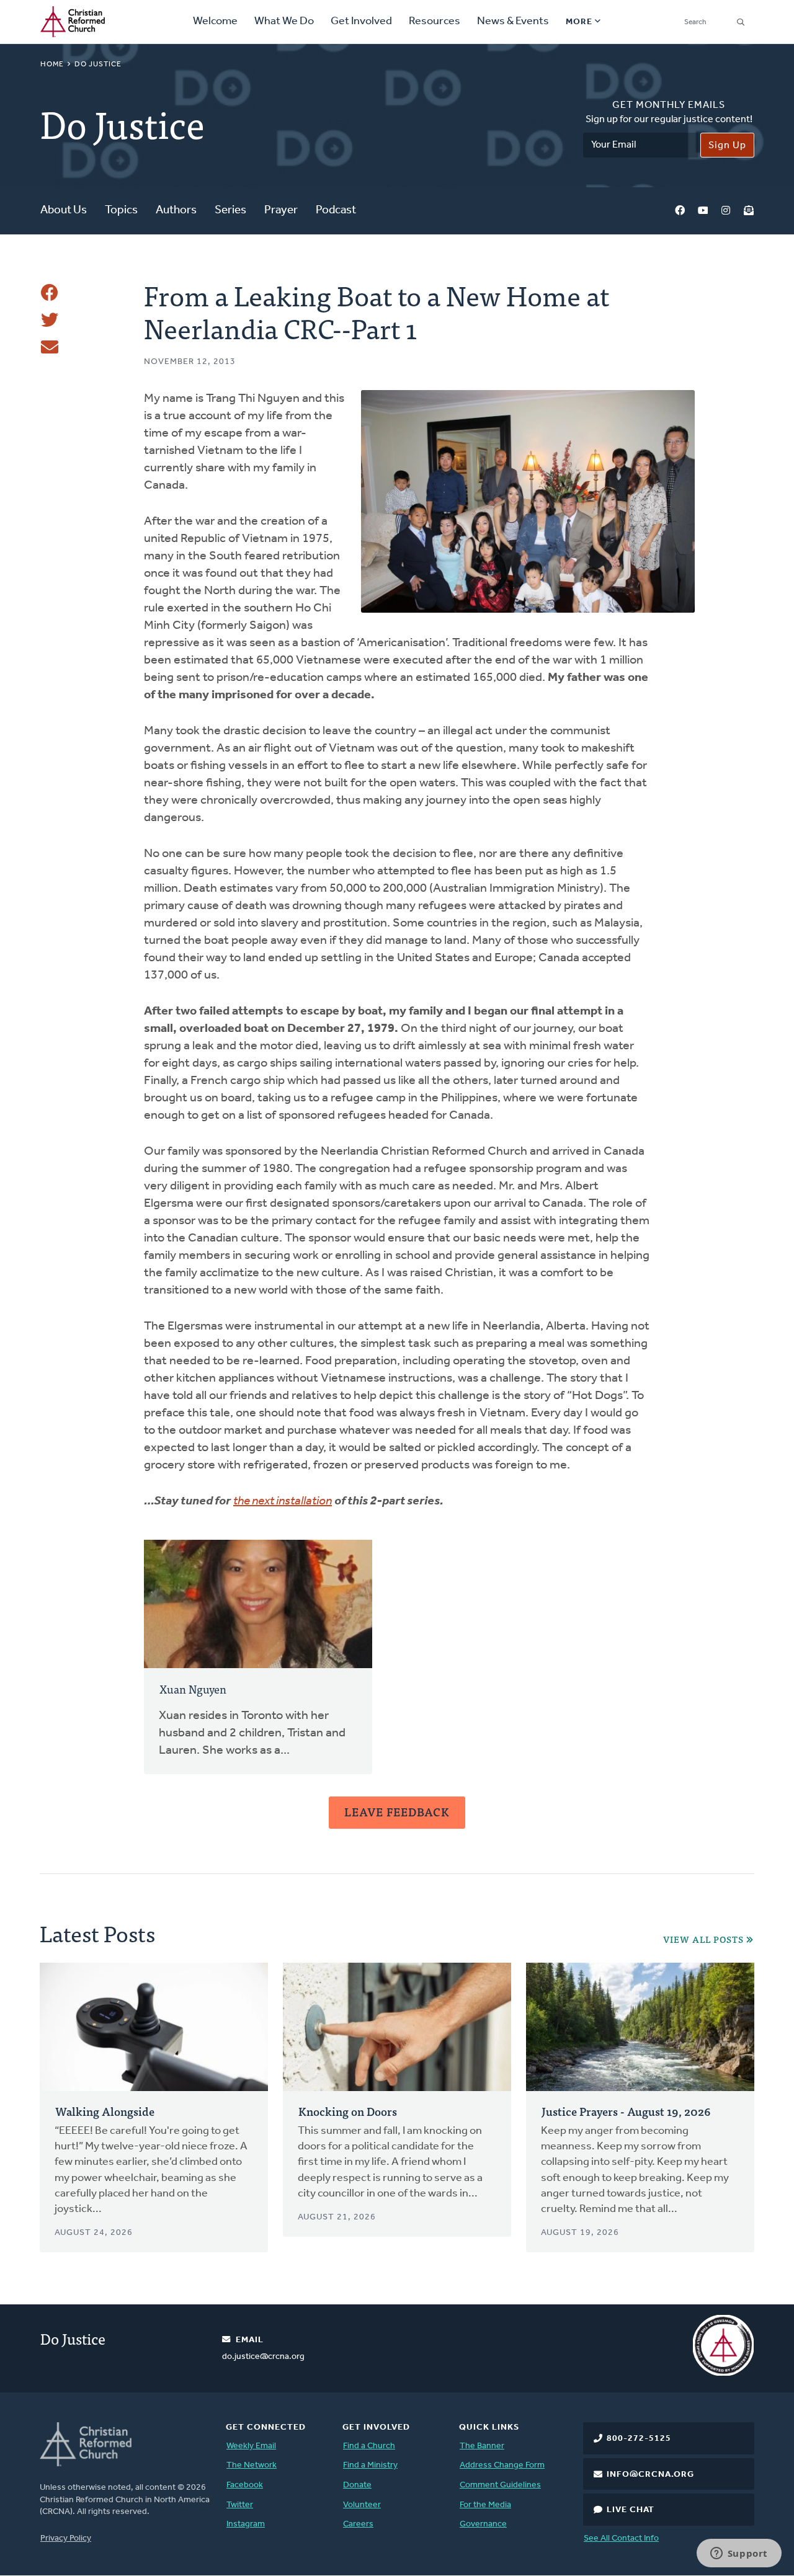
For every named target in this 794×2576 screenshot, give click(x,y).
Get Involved (361, 22)
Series (230, 211)
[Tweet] (50, 320)
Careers (358, 2524)
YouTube (703, 211)
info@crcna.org (650, 2475)
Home (52, 64)
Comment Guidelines (500, 2485)
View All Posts (703, 1939)
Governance (483, 2524)
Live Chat (631, 2510)
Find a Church (369, 2446)
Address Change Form (502, 2465)
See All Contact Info (621, 2538)
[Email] (50, 347)
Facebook (680, 211)
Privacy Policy (66, 2538)
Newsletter (749, 211)
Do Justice (98, 64)
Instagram (726, 211)
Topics (121, 211)
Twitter (240, 2505)
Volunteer (362, 2505)
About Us (64, 211)
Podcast (336, 211)
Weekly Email (251, 2446)
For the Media (485, 2505)
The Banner (482, 2446)
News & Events (513, 22)
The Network (252, 2465)
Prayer (281, 211)
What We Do (284, 22)
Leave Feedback (397, 1812)
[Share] (50, 293)
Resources (435, 22)
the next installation (283, 1501)
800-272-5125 (639, 2439)
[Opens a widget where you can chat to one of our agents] (739, 2554)
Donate (357, 2485)
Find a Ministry (370, 2465)
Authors (176, 211)
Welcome (215, 22)
